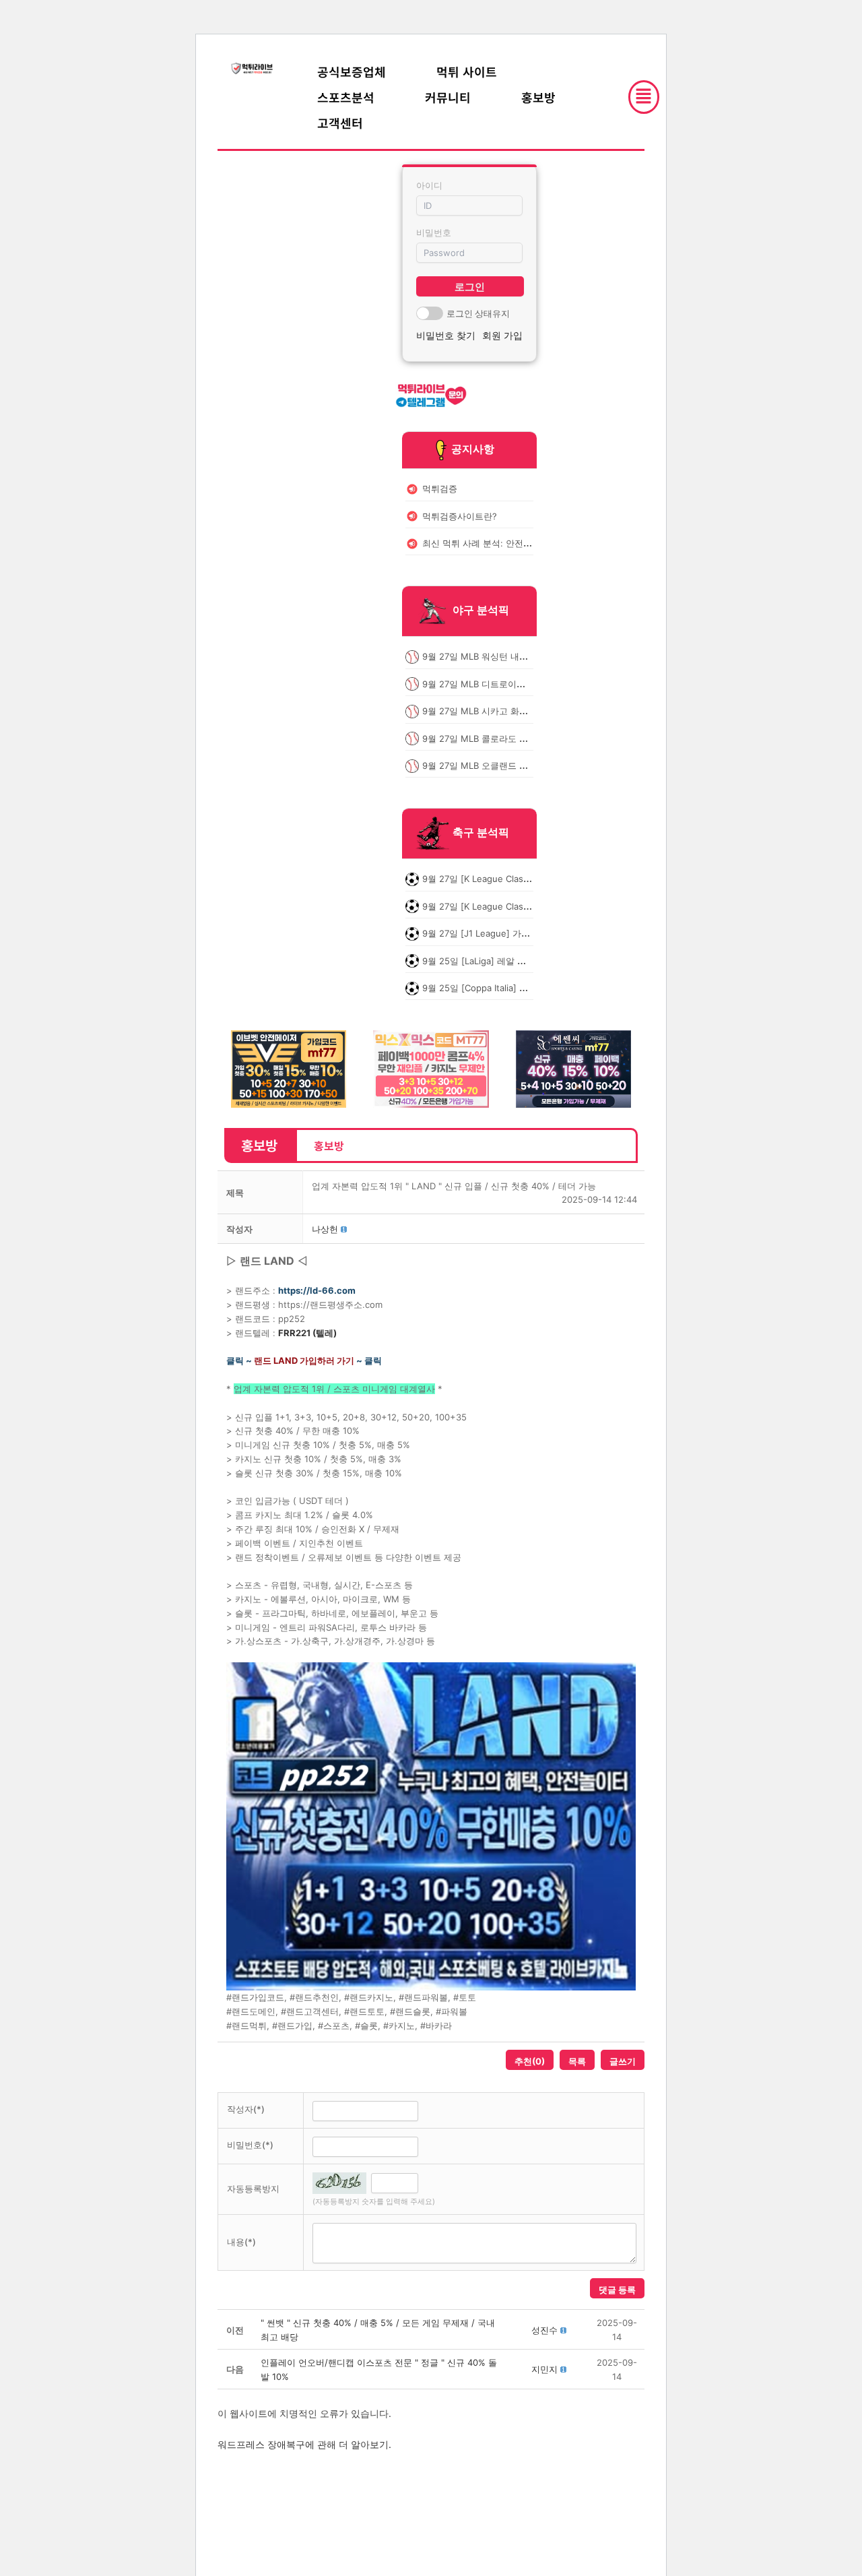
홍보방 (538, 97)
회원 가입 (502, 335)
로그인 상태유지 (478, 313)
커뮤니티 (448, 97)
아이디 (429, 185)
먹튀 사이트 (467, 71)
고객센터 (340, 123)
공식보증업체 (352, 71)
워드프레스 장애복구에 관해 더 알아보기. (304, 2444)
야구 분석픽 (481, 610)
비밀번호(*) (250, 2145)
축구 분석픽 (481, 833)
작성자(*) (246, 2109)
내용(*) (241, 2242)
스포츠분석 (346, 97)
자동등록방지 (253, 2189)
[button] (325, 1229)
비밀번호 (434, 232)
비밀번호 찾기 (446, 335)
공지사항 (473, 449)
